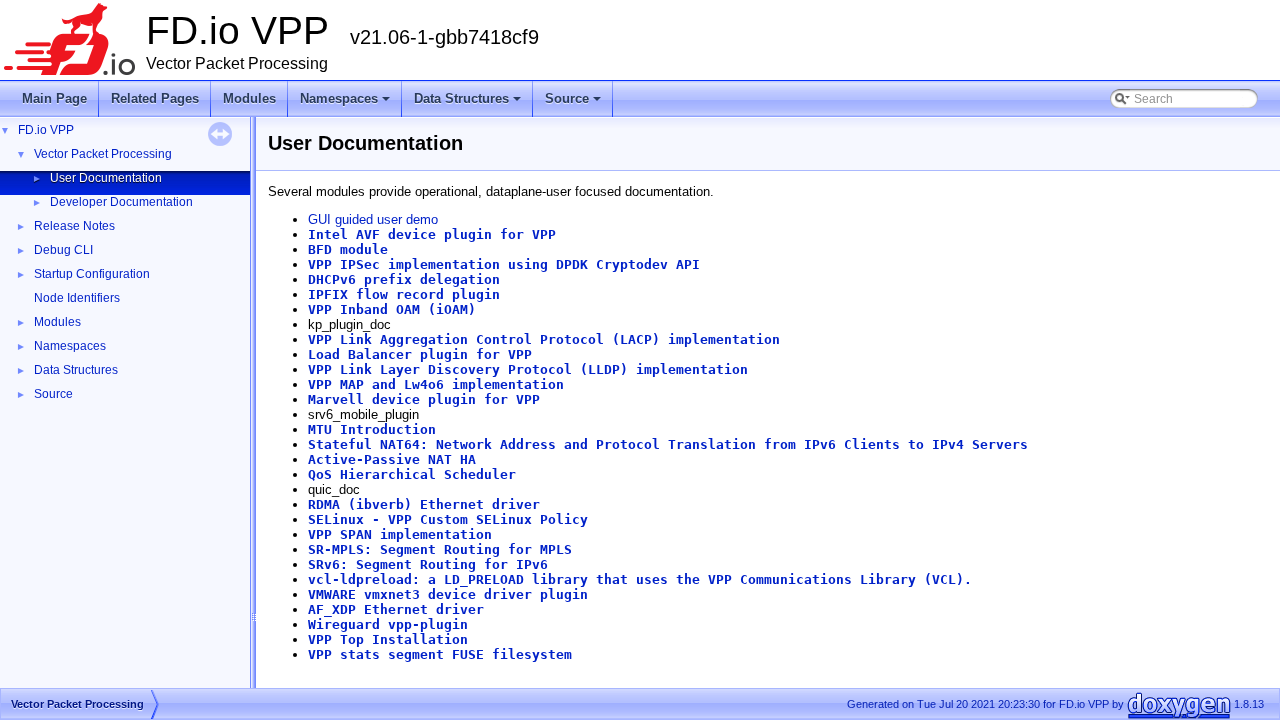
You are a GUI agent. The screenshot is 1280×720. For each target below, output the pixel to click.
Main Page (54, 98)
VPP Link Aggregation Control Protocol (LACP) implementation (544, 339)
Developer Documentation (121, 202)
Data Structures (469, 104)
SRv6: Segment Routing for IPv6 (428, 564)
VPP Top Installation (388, 639)
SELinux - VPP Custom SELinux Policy (448, 519)
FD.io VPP (46, 130)
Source (574, 104)
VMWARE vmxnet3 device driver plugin (448, 594)
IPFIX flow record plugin (404, 294)
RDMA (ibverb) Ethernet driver (424, 504)
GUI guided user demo (373, 219)
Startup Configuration (92, 274)
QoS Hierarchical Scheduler (412, 474)
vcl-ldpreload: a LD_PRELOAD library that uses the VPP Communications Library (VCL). (640, 579)
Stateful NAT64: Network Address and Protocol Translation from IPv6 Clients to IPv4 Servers (668, 444)
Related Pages (155, 98)
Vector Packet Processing (103, 154)
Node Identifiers (77, 298)
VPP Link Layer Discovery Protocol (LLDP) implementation (528, 369)
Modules (249, 98)
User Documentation (106, 178)
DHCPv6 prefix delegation (404, 279)
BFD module (348, 249)
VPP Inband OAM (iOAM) (392, 309)
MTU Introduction (372, 429)
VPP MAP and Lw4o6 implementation (436, 384)
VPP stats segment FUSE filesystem (440, 654)
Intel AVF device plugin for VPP (432, 234)
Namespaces (346, 104)
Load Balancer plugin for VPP (420, 354)
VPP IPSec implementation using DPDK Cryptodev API (504, 264)
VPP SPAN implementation (400, 534)
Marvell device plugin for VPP (424, 399)
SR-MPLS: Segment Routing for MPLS (440, 549)
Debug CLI (63, 250)
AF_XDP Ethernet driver (396, 609)
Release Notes (74, 226)
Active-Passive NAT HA (392, 459)
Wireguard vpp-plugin (388, 624)
